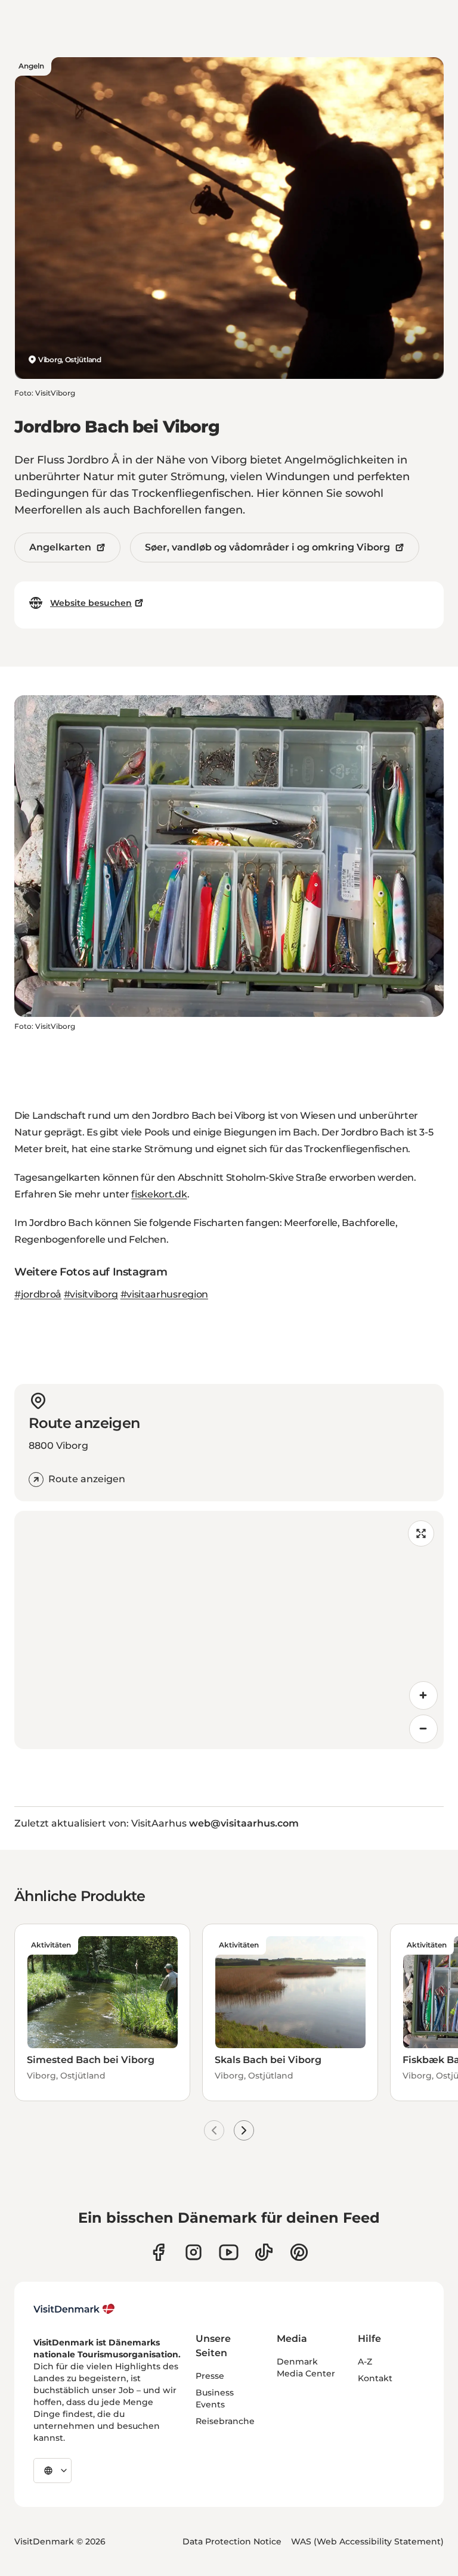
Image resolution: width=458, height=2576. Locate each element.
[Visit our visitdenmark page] (229, 2252)
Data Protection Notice (232, 2541)
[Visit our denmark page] (158, 2252)
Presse (210, 2376)
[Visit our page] (194, 2252)
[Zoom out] (423, 1729)
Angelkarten (60, 547)
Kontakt (375, 2378)
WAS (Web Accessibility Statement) (367, 2541)
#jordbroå (38, 1294)
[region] (229, 1630)
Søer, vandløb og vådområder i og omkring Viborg (267, 547)
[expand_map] (421, 1533)
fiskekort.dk (159, 1194)
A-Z (365, 2362)
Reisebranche (225, 2421)
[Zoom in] (423, 1695)
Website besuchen (91, 603)
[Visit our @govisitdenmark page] (264, 2252)
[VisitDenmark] (74, 2309)
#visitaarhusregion (164, 1294)
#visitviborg (91, 1294)
